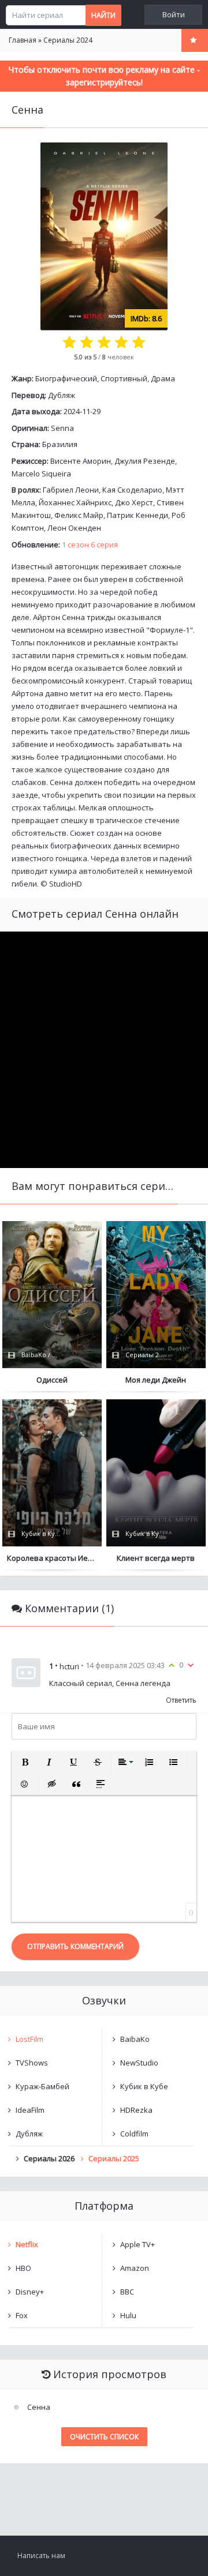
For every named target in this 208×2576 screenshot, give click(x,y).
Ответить (181, 1700)
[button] (25, 1762)
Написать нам (41, 2556)
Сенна (39, 2407)
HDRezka (136, 2110)
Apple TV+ (138, 2244)
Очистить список (104, 2437)
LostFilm (29, 2039)
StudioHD (66, 884)
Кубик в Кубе (144, 2086)
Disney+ (30, 2292)
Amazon (135, 2268)
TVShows (32, 2063)
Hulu (128, 2315)
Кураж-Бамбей (42, 2086)
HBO (23, 2268)
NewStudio (139, 2063)
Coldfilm (134, 2134)
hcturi (69, 1666)
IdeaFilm (30, 2110)
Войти (174, 15)
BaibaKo (135, 2039)
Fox (22, 2315)
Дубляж (62, 395)
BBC (127, 2292)
